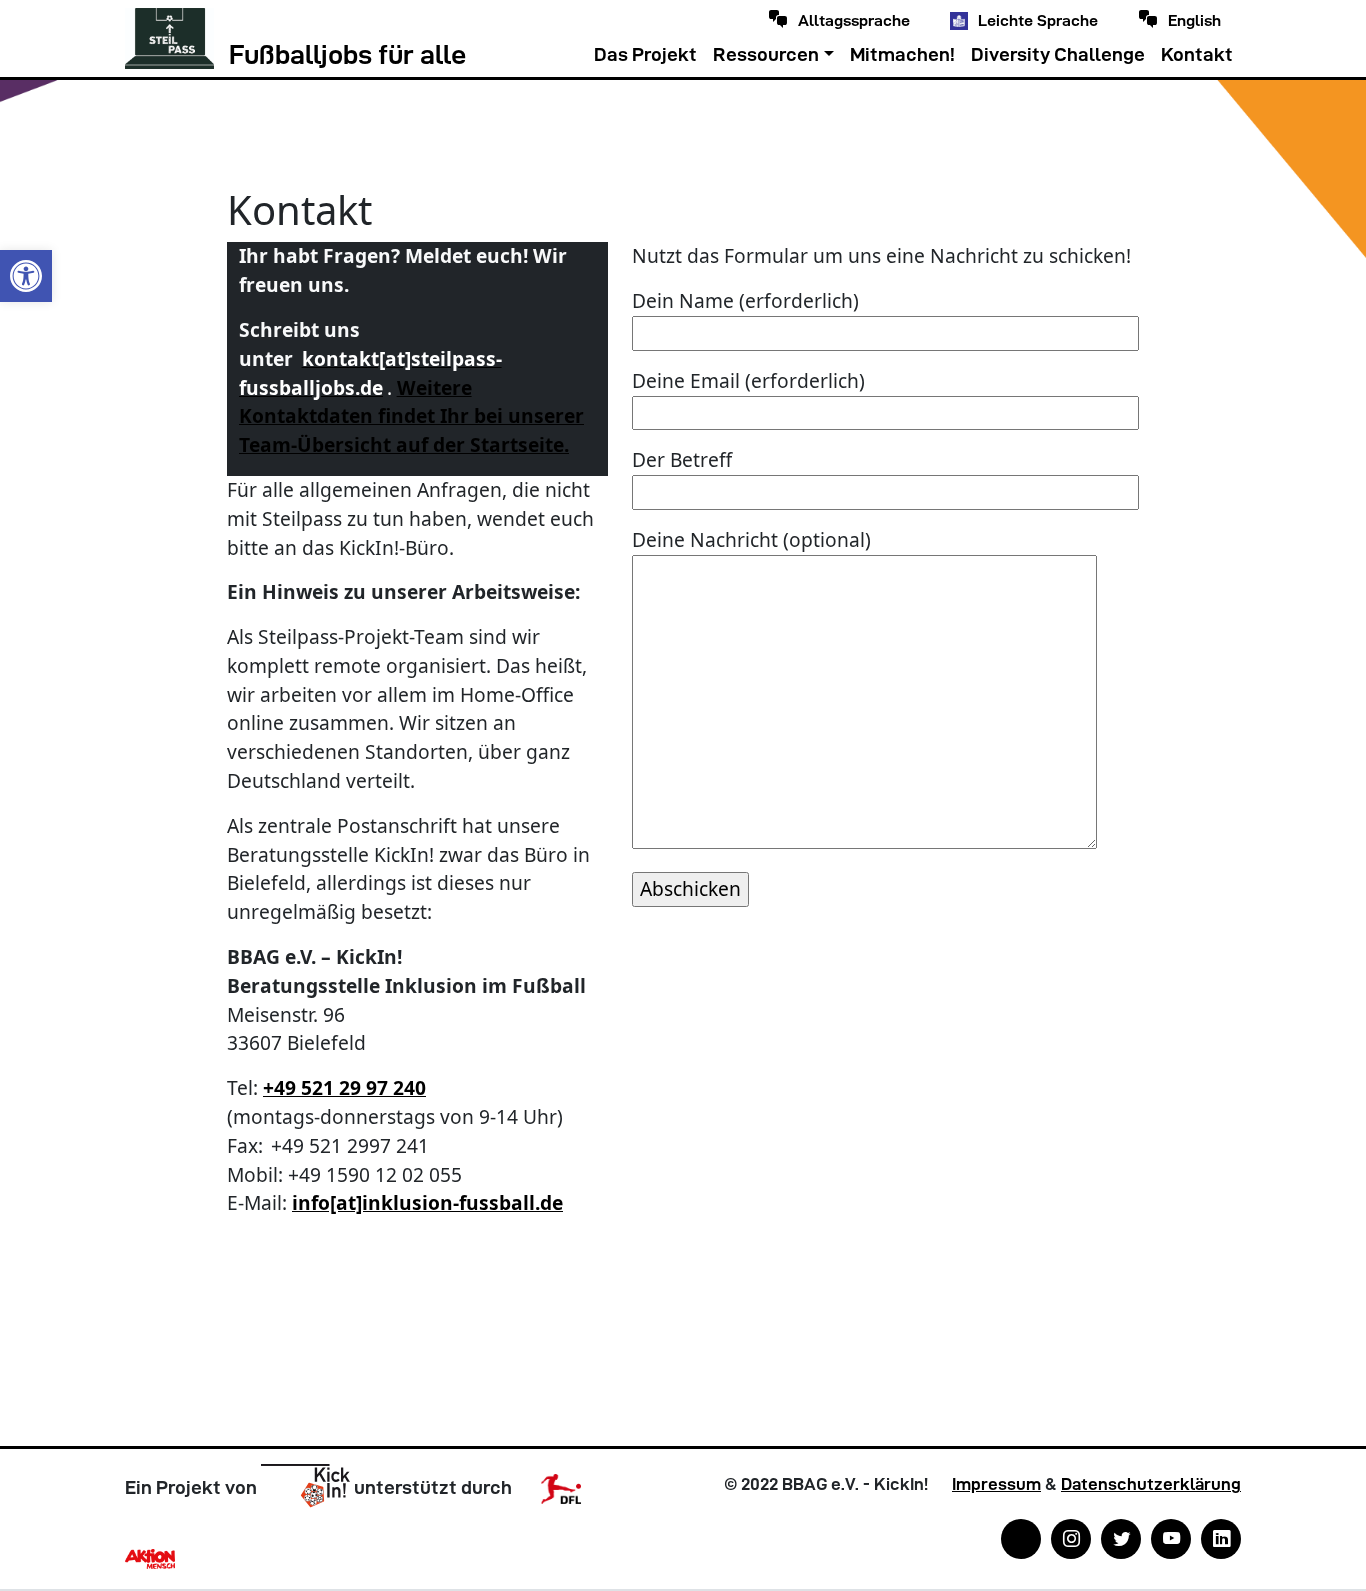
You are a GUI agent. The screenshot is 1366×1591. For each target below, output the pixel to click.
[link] (26, 276)
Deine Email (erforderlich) (748, 380)
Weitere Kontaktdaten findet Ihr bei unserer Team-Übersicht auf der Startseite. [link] (411, 416)
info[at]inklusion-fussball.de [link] (427, 1202)
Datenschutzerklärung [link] (1151, 1484)
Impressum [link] (996, 1484)
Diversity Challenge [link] (1058, 54)
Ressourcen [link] (766, 54)
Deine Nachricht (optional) (751, 539)
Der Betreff (682, 459)
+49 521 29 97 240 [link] (344, 1087)
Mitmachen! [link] (902, 54)
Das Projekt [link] (645, 54)
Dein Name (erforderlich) (745, 300)
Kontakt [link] (1197, 54)
